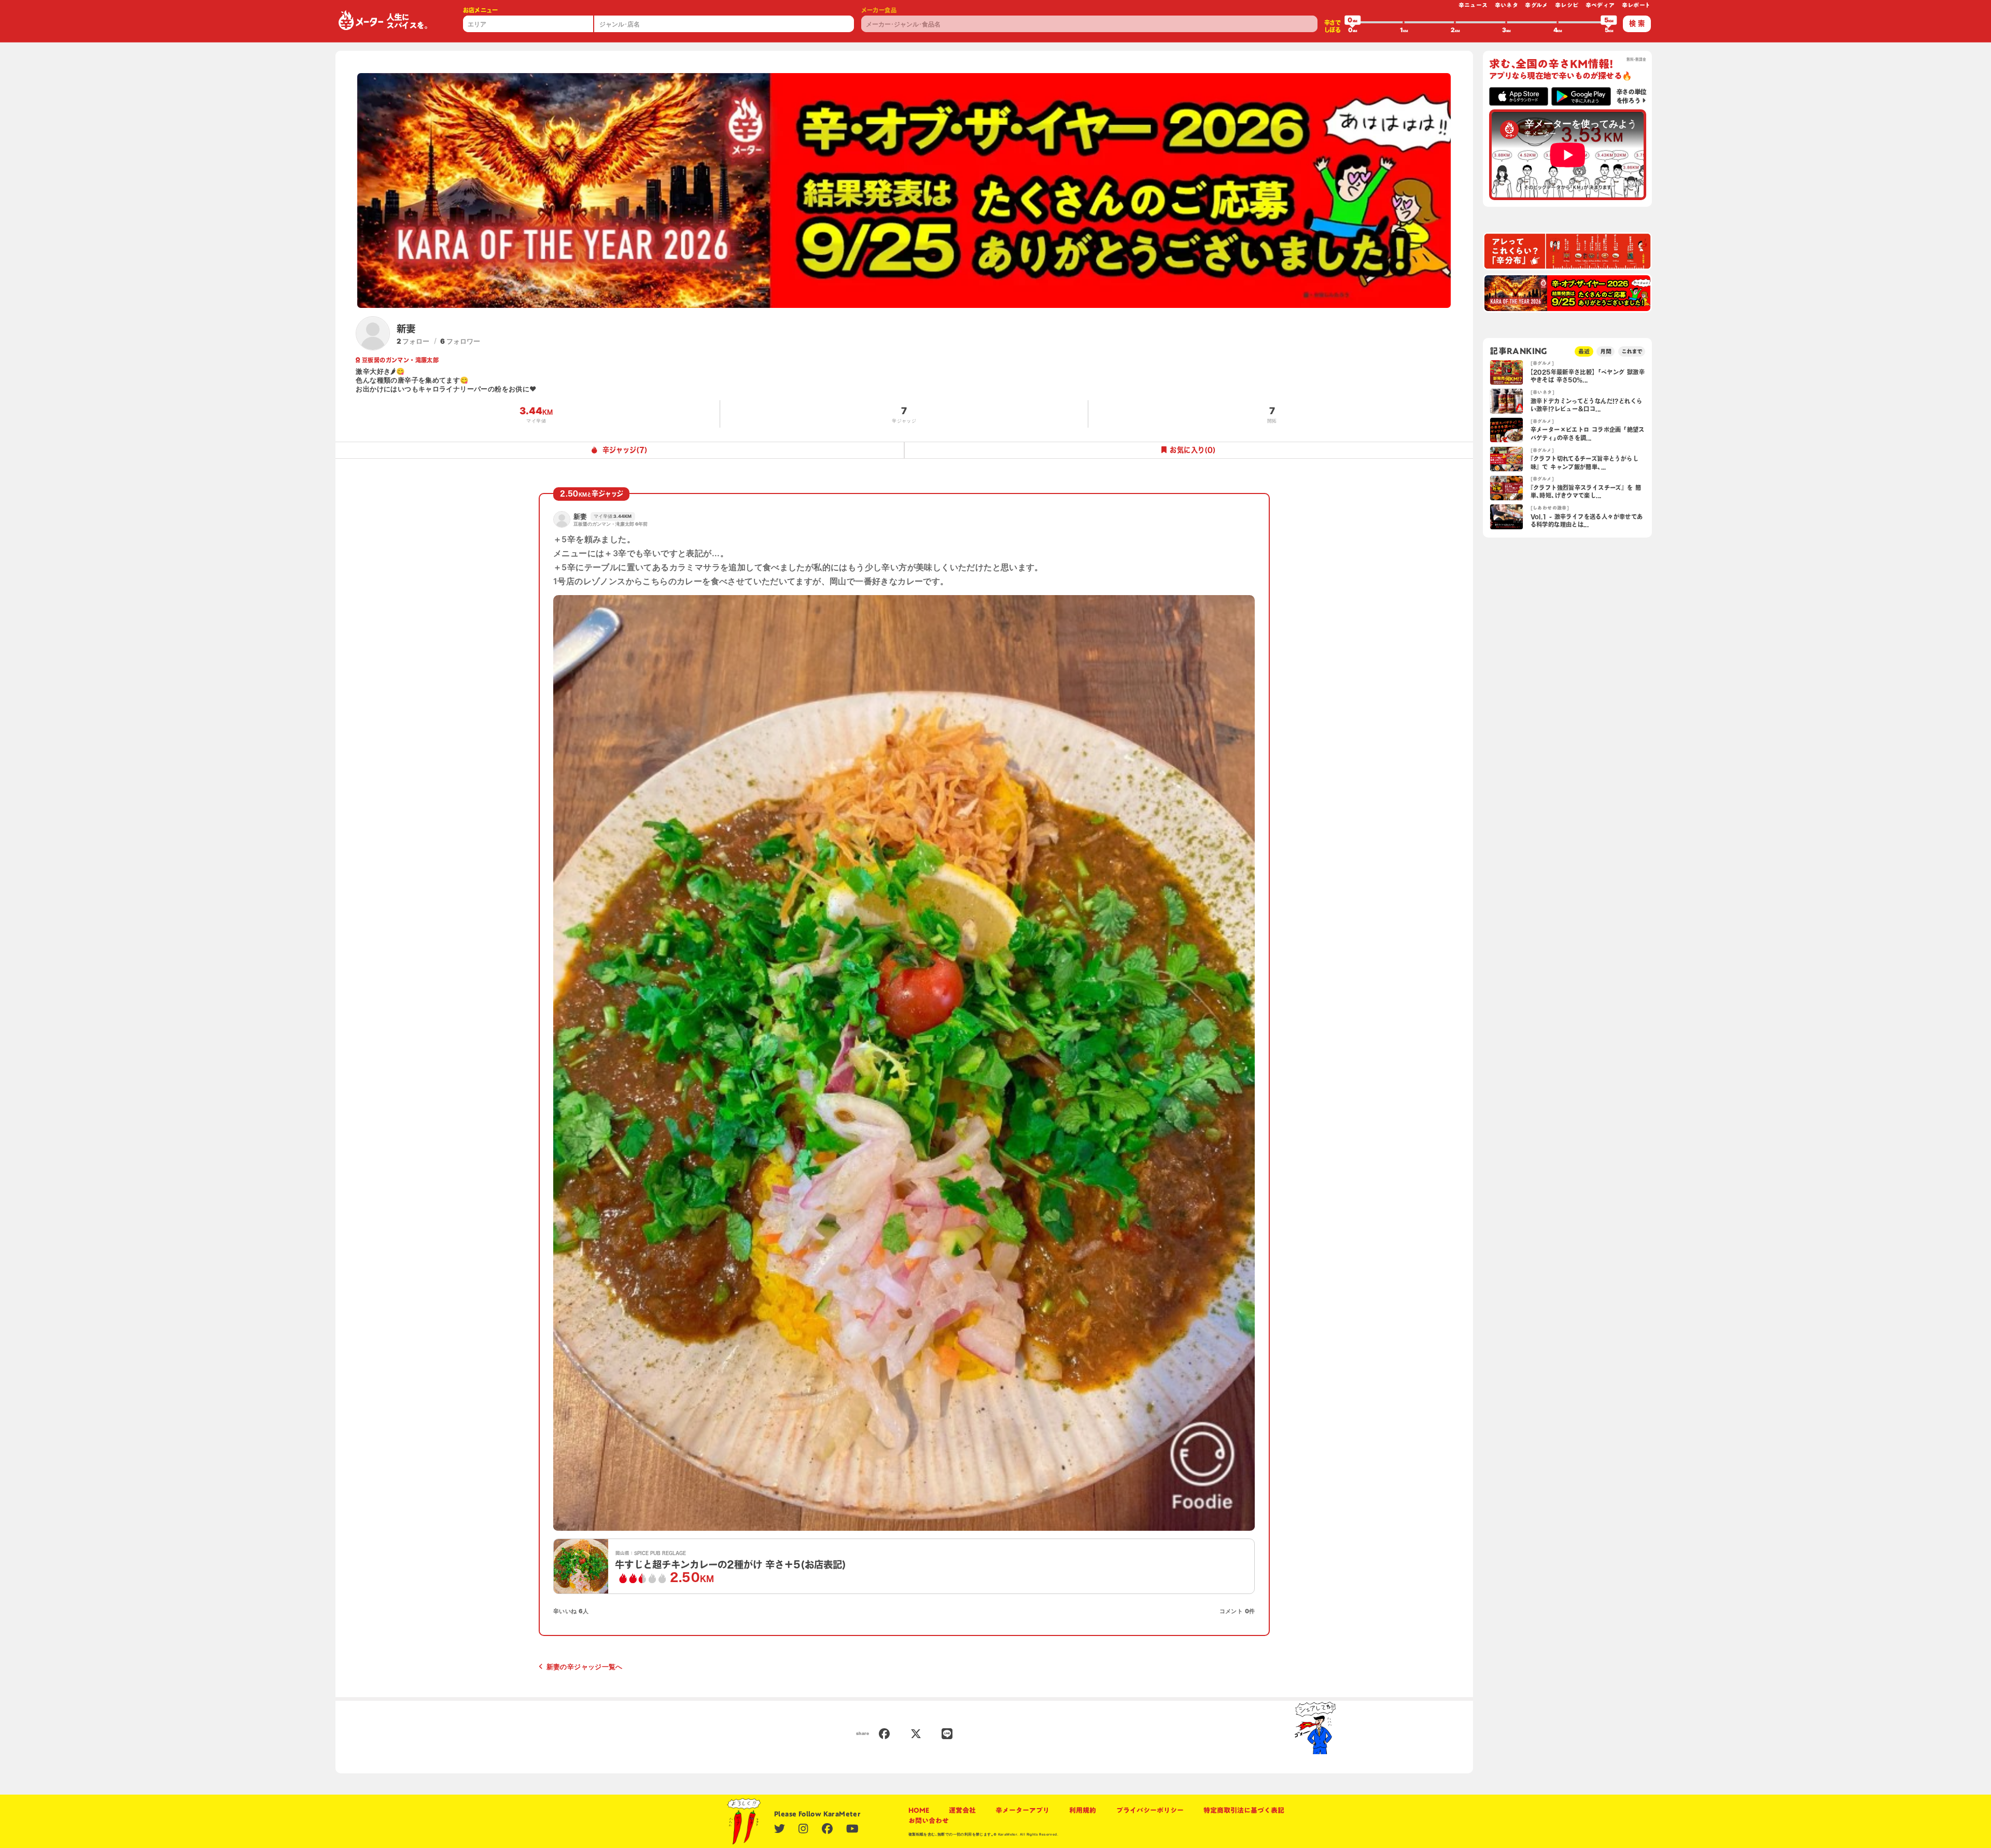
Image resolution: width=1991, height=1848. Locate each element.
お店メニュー (481, 10)
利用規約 (1083, 1810)
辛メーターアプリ (1022, 1810)
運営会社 (962, 1810)
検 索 (1637, 23)
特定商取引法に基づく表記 (1244, 1810)
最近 (1584, 351)
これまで (1632, 351)
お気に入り (1193, 450)
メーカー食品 (879, 10)
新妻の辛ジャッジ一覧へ (585, 1667)
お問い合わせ (929, 1821)
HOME (919, 1810)
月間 (1606, 351)
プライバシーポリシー (1150, 1810)
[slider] (1353, 22)
